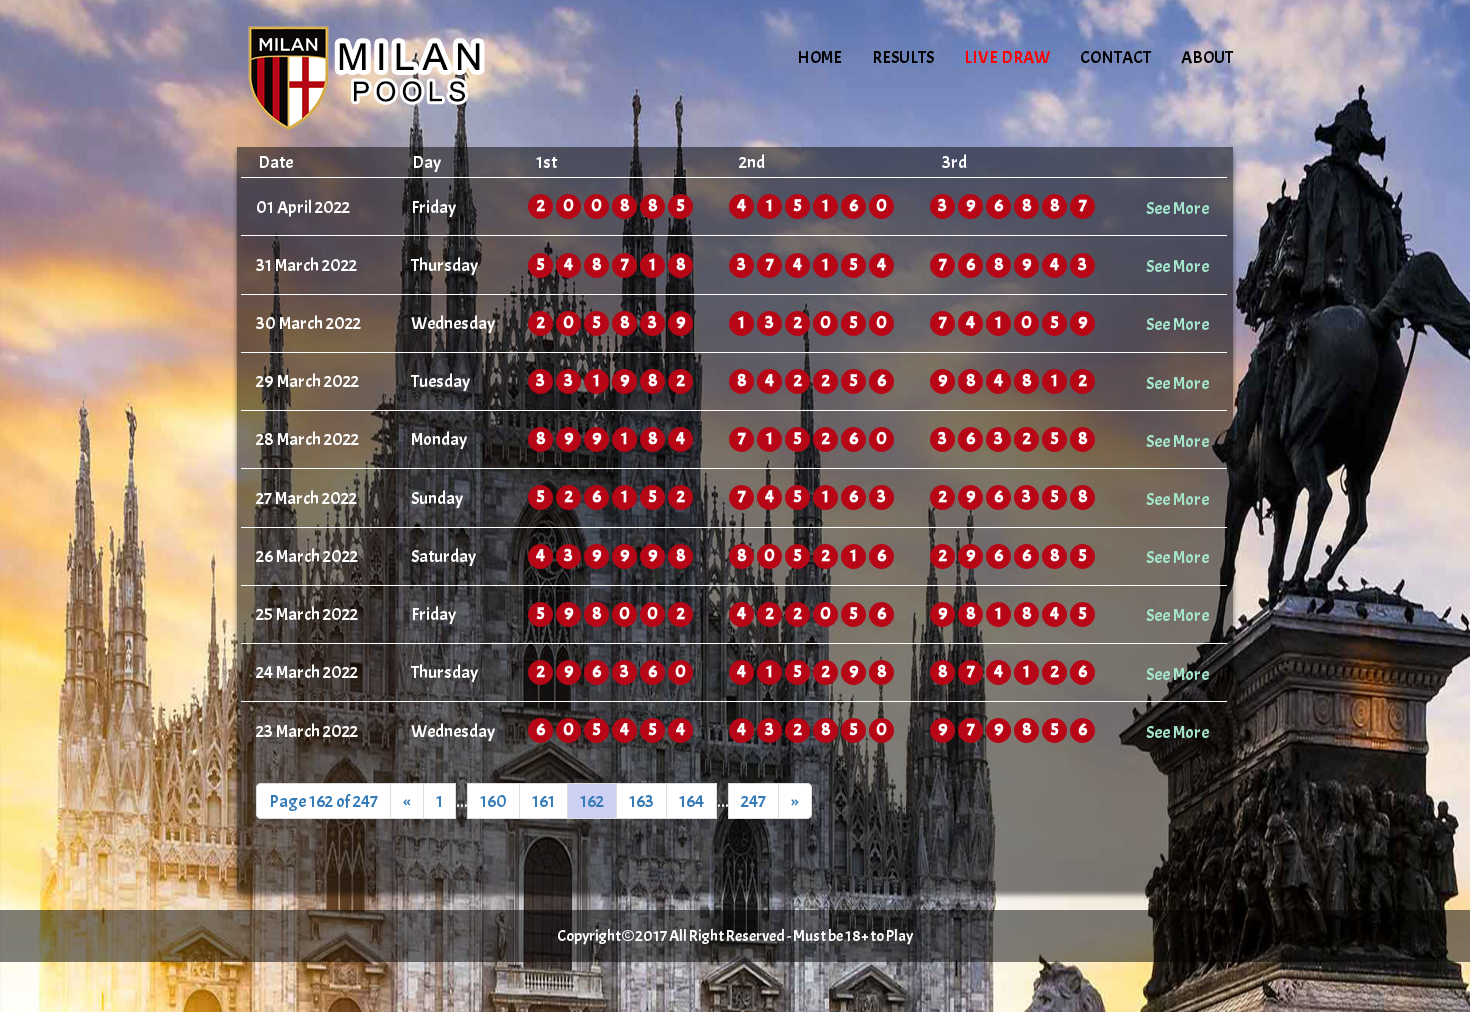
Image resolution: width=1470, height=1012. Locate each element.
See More (1177, 208)
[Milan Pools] (407, 75)
